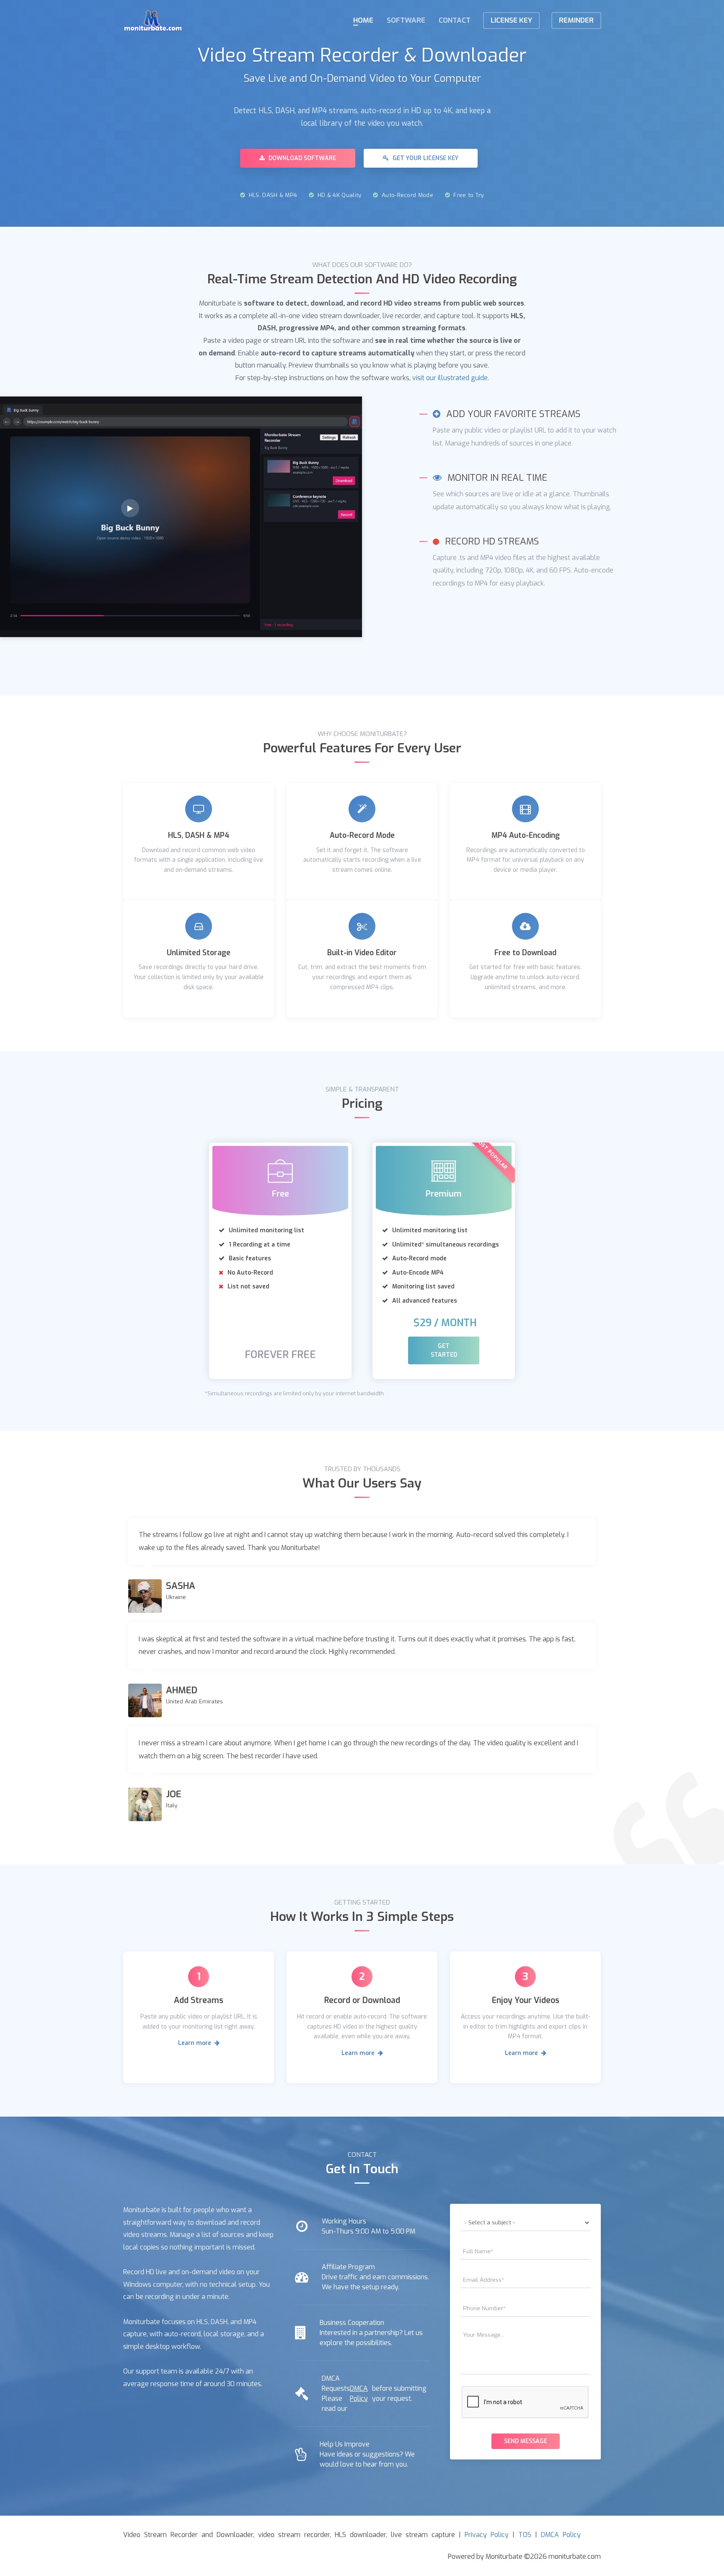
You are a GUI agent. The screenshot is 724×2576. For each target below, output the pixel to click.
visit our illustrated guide (450, 378)
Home (363, 20)
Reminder (576, 20)
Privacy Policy (487, 2535)
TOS (525, 2535)
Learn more (195, 2043)
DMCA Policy (359, 2393)
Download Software (301, 158)
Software (406, 20)
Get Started (444, 1350)
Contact (455, 20)
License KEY (511, 20)
